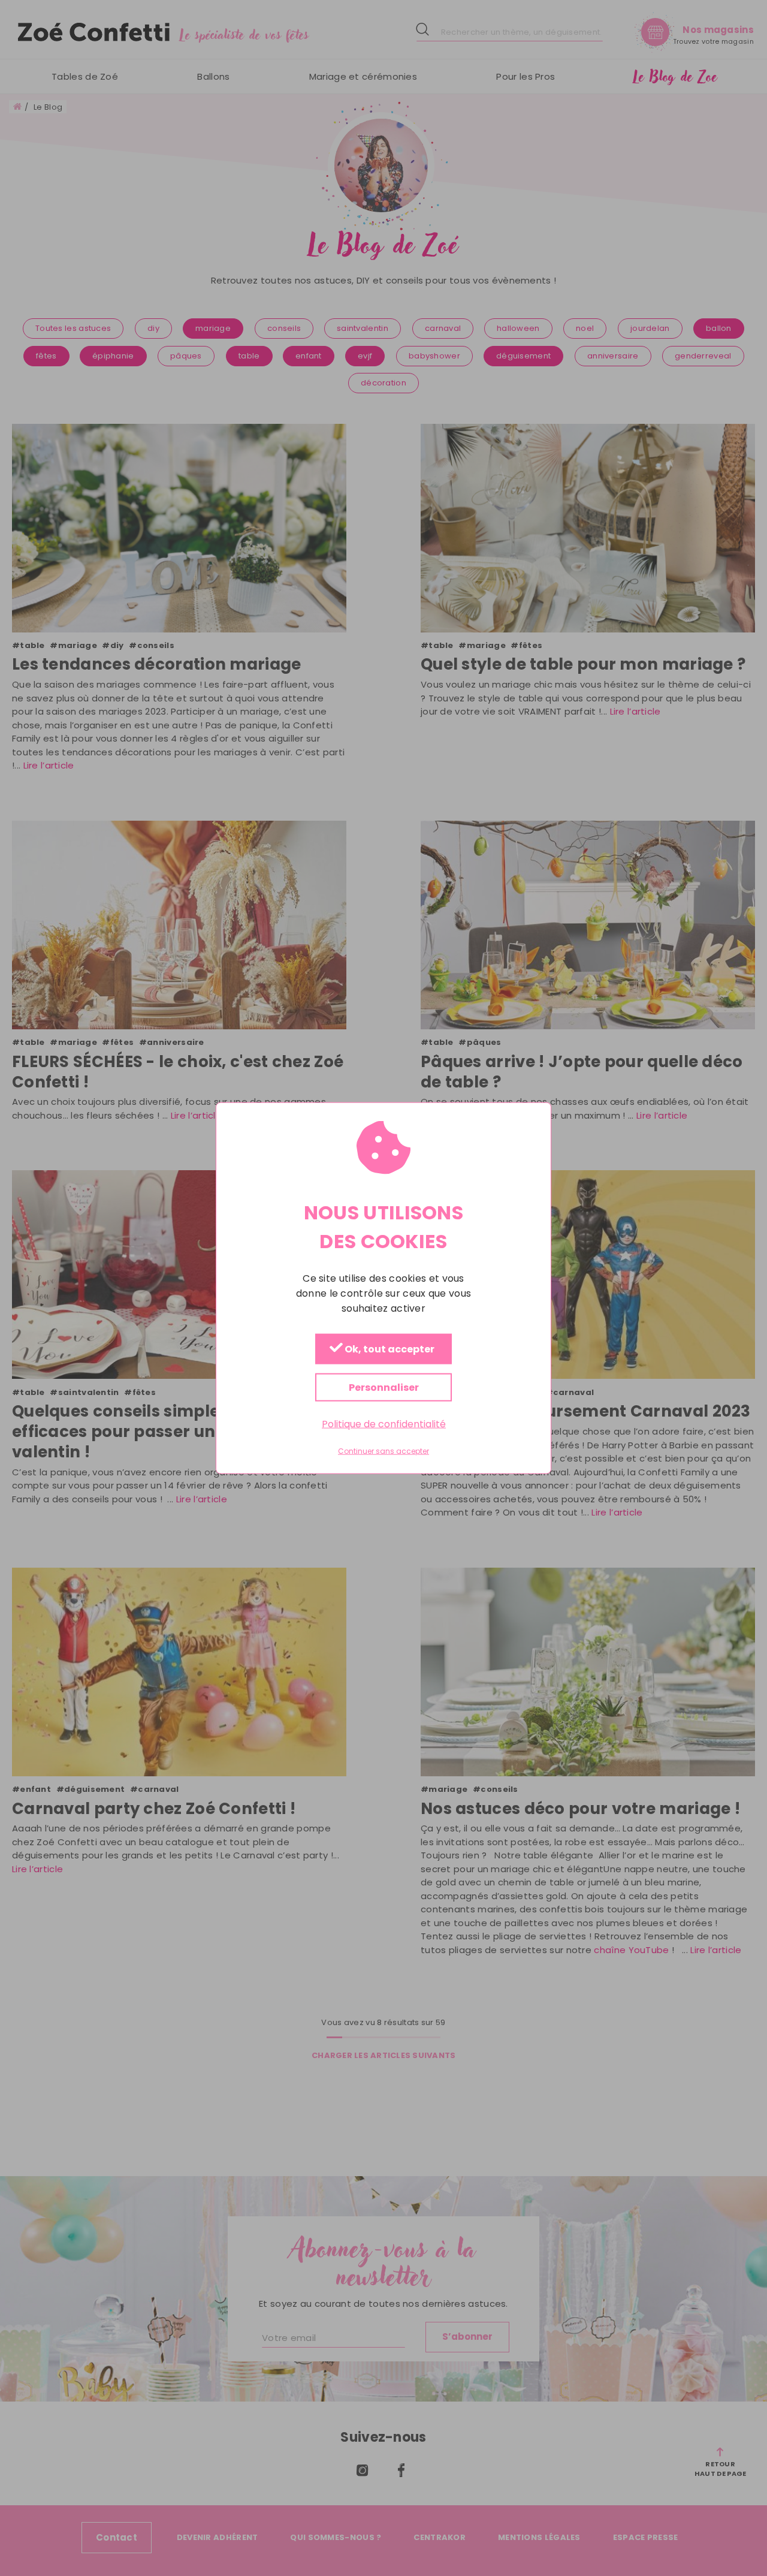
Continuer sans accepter (383, 1451)
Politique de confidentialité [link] (384, 1424)
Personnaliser (384, 1388)
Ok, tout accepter (389, 1350)
